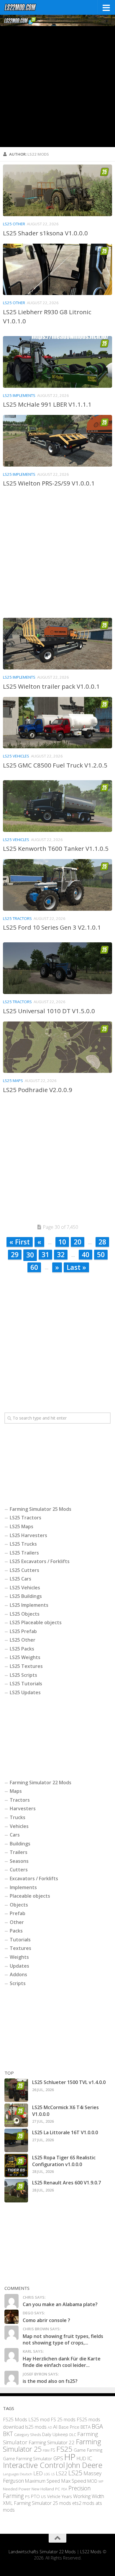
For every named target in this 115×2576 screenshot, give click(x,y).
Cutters (19, 1870)
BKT (8, 2434)
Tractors (20, 1800)
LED (38, 2473)
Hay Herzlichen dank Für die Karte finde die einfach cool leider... (62, 2362)
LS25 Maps (13, 1081)
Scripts (18, 1983)
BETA (86, 2427)
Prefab (18, 1913)
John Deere (84, 2465)
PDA (64, 2489)
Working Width (89, 2496)
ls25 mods (36, 2427)
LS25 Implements (19, 395)
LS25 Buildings (26, 1596)
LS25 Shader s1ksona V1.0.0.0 (45, 233)
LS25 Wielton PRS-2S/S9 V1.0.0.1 (49, 483)
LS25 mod (39, 2419)
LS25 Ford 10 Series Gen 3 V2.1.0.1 (52, 927)
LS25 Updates (25, 1692)
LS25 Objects (25, 1614)
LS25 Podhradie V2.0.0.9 (38, 1090)
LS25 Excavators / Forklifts (40, 1561)
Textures (20, 1948)
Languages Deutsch (18, 2474)
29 (15, 1254)
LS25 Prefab (23, 1631)
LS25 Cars (20, 1579)
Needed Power (17, 2489)
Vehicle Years (60, 2496)
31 (45, 1254)
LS (53, 2474)
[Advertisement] (57, 87)
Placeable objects (30, 1896)
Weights (19, 1957)
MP (101, 2481)
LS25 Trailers (24, 1553)
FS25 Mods (15, 2419)
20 (78, 1242)
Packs (16, 1931)
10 (62, 1242)
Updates (19, 1966)
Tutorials (20, 1940)
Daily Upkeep (55, 2434)
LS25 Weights (25, 1657)
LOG (47, 2474)
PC (58, 2489)
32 (61, 1254)
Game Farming (88, 2450)
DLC (73, 2435)
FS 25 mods (63, 2419)
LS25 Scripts (23, 1675)
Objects (19, 1905)
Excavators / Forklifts (34, 1878)
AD (50, 2427)
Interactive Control (34, 2465)
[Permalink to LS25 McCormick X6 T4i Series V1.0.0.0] (16, 2115)
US (43, 2497)
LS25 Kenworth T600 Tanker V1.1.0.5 (56, 848)
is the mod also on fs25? (50, 2381)
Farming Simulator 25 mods (42, 2503)
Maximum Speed (42, 2481)
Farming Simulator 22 (52, 2442)
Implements (23, 1887)
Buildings (20, 1844)
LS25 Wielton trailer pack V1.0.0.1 (51, 686)
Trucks (18, 1817)
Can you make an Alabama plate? (60, 2304)
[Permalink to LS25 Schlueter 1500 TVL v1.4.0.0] (16, 2090)
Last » (76, 1267)
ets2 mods (83, 2503)
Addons (18, 1974)
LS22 (61, 2473)
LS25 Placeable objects (36, 1622)
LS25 (75, 2473)
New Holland (43, 2489)
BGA (97, 2426)
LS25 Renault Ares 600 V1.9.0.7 (66, 2183)
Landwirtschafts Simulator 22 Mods (42, 2552)
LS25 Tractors (17, 918)
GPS (58, 2458)
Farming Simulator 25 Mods (41, 1509)
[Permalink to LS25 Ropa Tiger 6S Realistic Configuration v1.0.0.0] (16, 2166)
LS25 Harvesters (28, 1535)
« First (20, 1242)
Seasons (19, 1861)
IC (90, 2458)
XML (8, 2503)
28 (102, 1242)
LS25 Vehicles (16, 756)
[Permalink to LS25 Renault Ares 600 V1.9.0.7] (16, 2191)
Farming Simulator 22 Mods (41, 1782)
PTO (35, 2496)
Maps (16, 1791)
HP (70, 2457)
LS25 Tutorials (26, 1684)
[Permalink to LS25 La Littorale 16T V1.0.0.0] (16, 2140)
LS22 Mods (91, 2552)
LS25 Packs (22, 1649)
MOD (92, 2481)
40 (86, 1254)
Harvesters (23, 1808)
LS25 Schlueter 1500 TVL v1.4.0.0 (69, 2082)
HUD (81, 2458)
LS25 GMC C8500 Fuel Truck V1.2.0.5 (55, 765)
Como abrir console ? (46, 2320)
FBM (46, 2450)
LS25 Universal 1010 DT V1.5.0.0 (49, 1011)
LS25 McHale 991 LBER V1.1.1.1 (47, 404)
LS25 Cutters (24, 1570)
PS (27, 2497)
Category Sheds (28, 2435)
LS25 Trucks (23, 1544)
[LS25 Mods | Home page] (26, 7)
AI (55, 2427)
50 (101, 1254)
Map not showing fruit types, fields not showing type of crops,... (63, 2339)
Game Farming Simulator (28, 2458)
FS (53, 2450)
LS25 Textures (26, 1666)
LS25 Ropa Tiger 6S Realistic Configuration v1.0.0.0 (64, 2161)
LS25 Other (14, 224)
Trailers (19, 1852)
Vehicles (19, 1826)
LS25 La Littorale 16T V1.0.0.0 (65, 2132)
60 (34, 1267)
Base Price (69, 2427)
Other (17, 1922)
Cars (15, 1835)
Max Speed (74, 2481)
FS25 (64, 2449)
